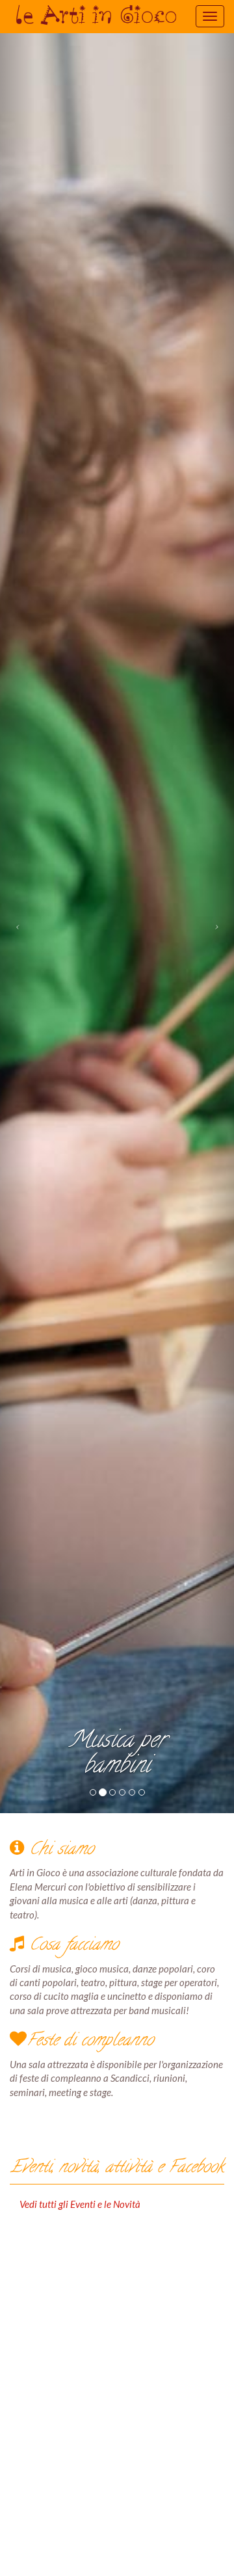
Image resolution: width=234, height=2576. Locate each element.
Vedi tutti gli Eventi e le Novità (80, 2204)
